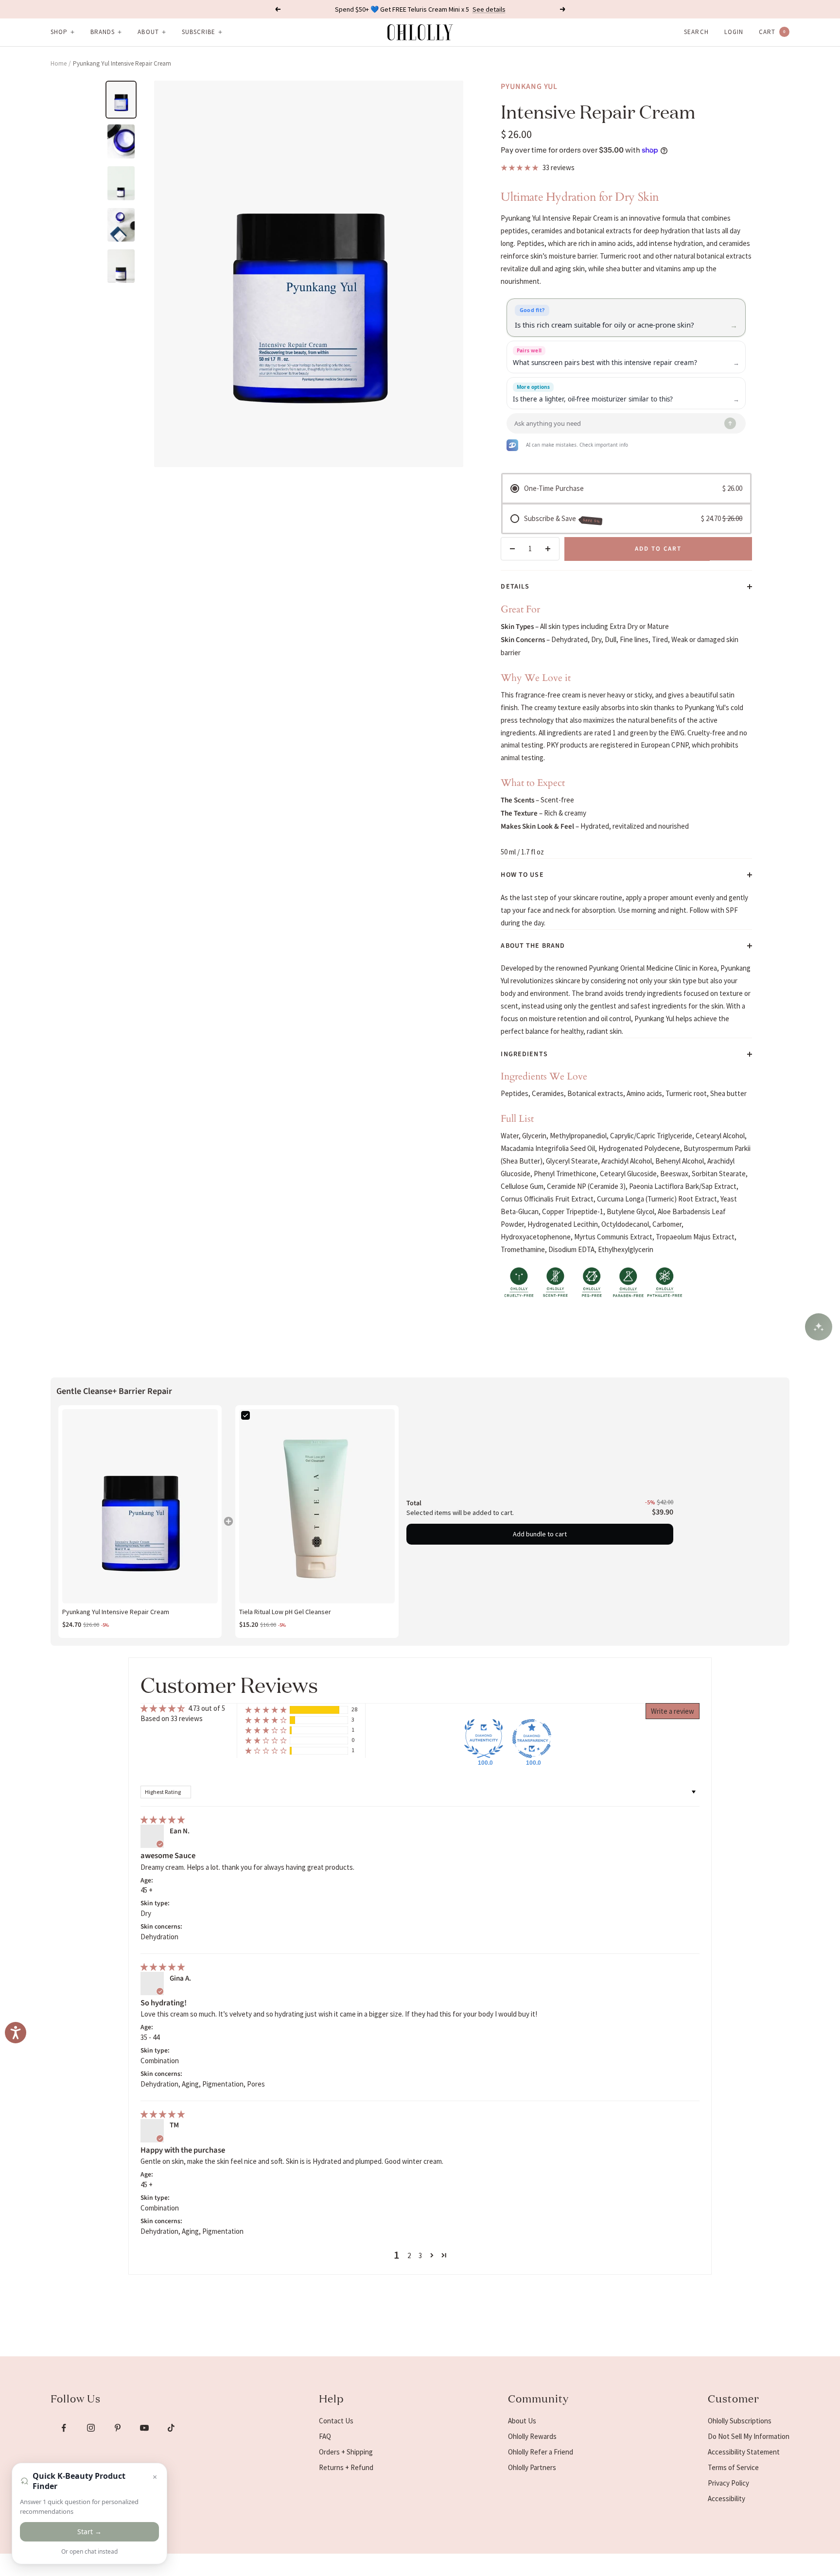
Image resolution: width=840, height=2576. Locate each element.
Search (696, 32)
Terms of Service (733, 2467)
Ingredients (524, 1054)
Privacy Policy (728, 2483)
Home (59, 63)
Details (515, 587)
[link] (140, 1506)
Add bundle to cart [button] (540, 1534)
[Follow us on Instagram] (91, 2428)
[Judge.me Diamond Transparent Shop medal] (532, 1739)
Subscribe (199, 32)
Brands (103, 32)
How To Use (522, 875)
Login (734, 32)
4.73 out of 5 (207, 1708)
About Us (522, 2421)
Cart (772, 32)
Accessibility (726, 2498)
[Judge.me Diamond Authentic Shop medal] (484, 1739)
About (148, 32)
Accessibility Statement (744, 2452)
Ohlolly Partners (532, 2467)
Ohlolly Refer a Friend (541, 2452)
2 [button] (409, 2255)
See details (489, 9)
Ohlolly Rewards (532, 2436)
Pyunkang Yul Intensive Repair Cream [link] (116, 1612)
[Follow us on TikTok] (171, 2428)
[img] (163, 1819)
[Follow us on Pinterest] (117, 2428)
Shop (59, 32)
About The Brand (533, 946)
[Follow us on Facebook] (64, 2428)
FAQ (325, 2436)
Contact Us (336, 2421)
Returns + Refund (346, 2467)
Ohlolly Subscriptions (740, 2421)
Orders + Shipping (346, 2452)
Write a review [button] (673, 1711)
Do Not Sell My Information (749, 2436)
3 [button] (420, 2255)
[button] (266, 1710)
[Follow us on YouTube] (144, 2428)
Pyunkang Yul (529, 87)
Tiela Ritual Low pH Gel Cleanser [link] (285, 1612)
